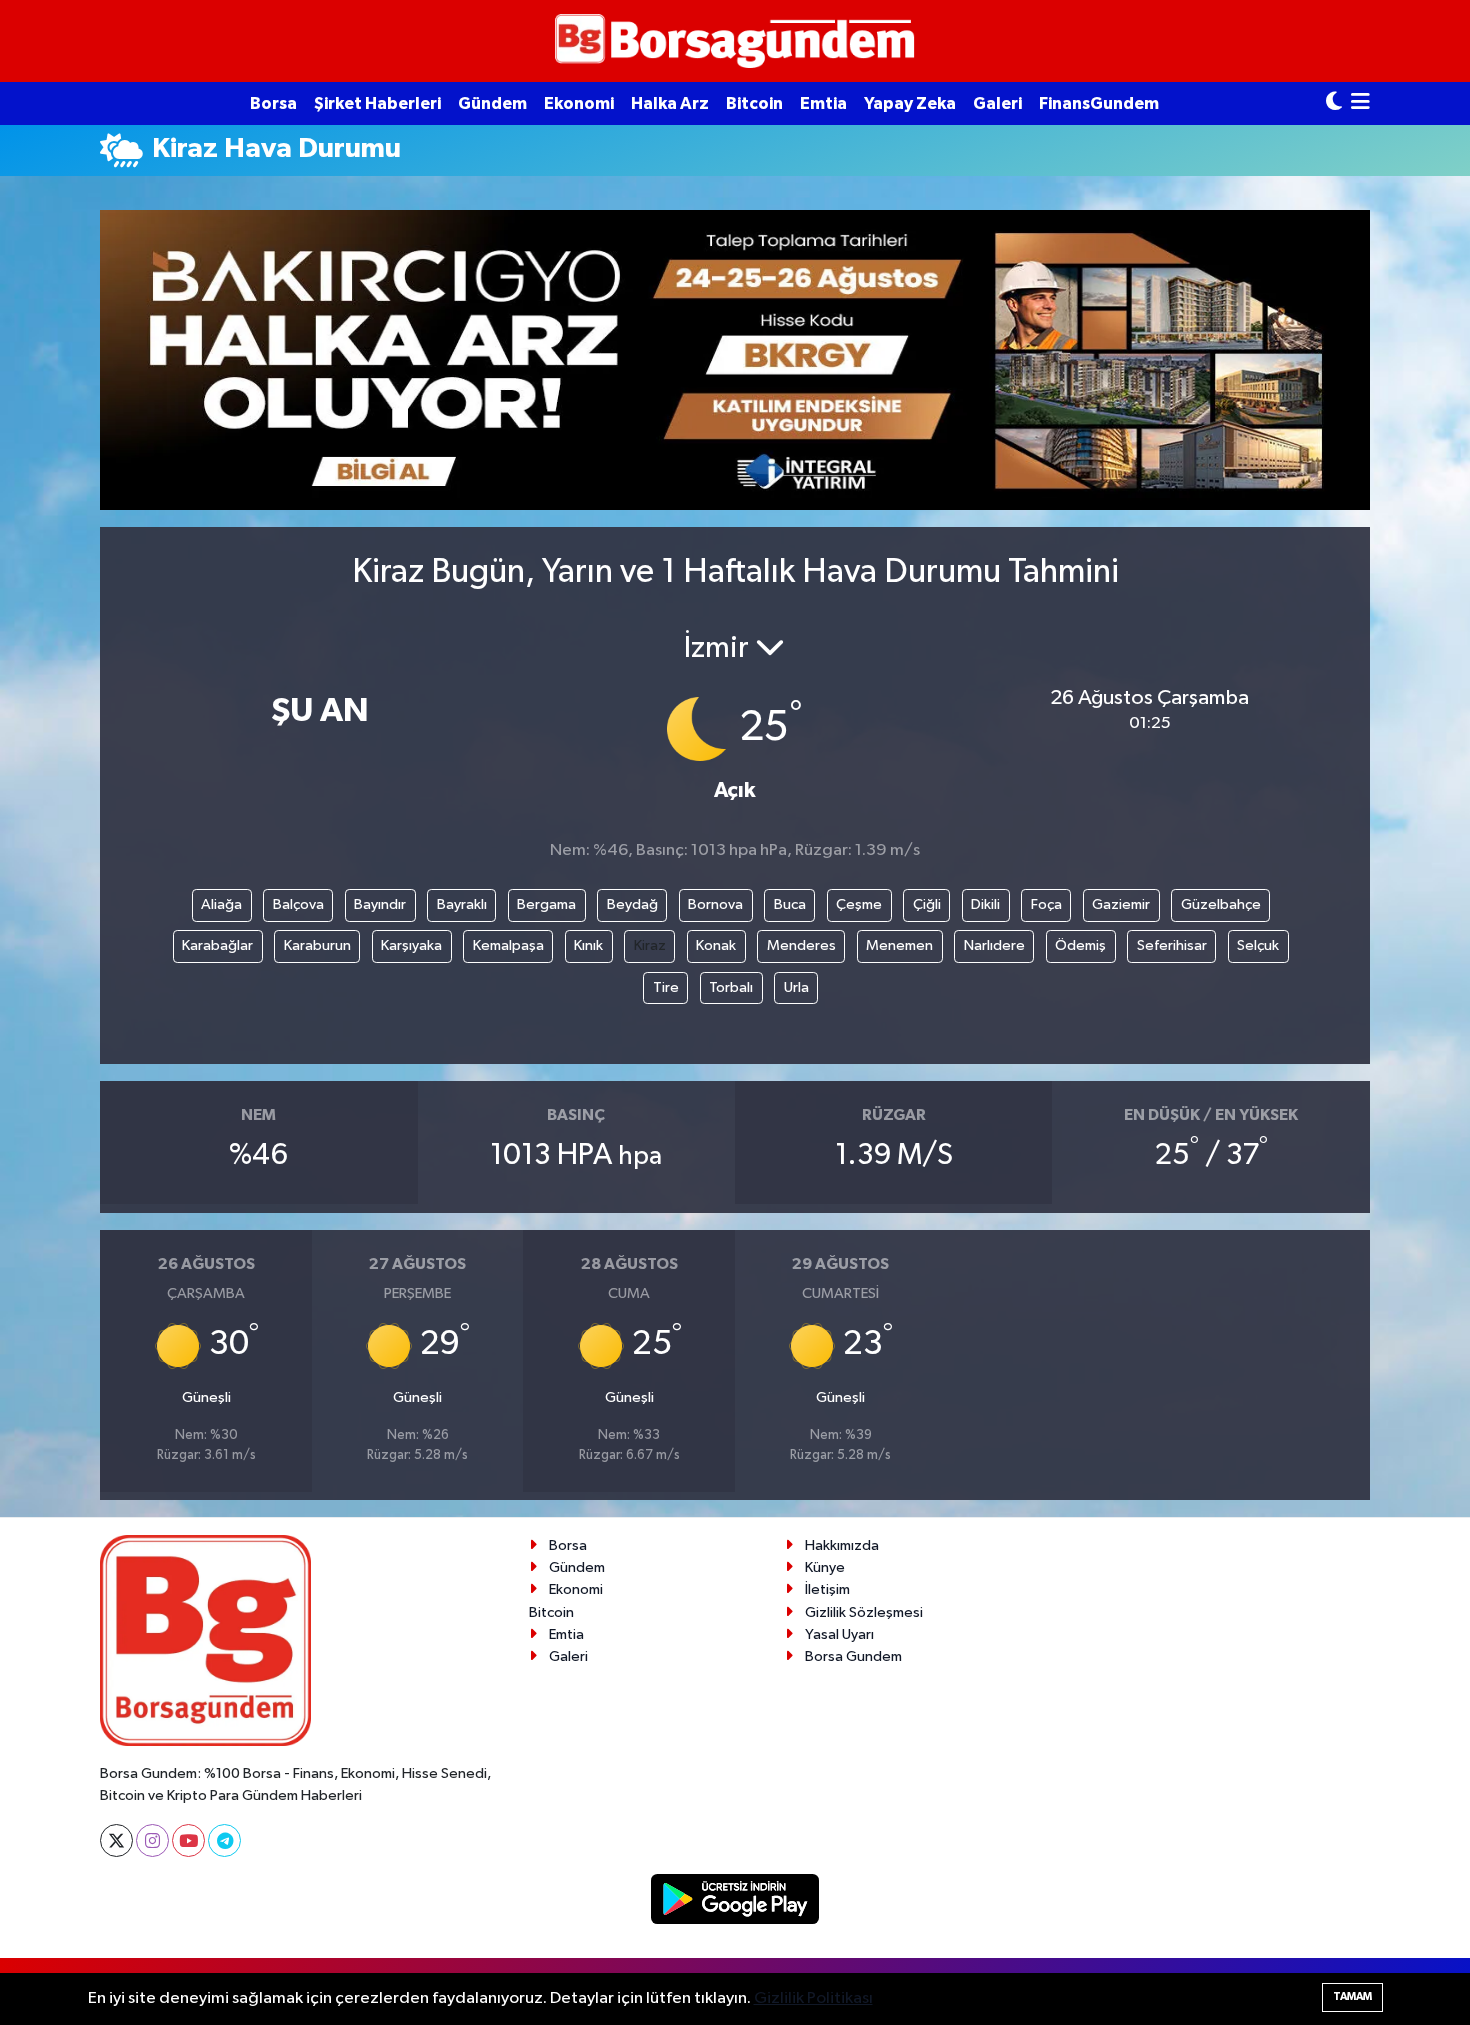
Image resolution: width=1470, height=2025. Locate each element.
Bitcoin (754, 103)
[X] (116, 1840)
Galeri (997, 103)
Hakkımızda (842, 1545)
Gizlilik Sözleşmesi (864, 1612)
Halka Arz (670, 103)
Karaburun (317, 945)
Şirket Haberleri (377, 103)
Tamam (1352, 1996)
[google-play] (735, 1898)
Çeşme (859, 904)
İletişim (827, 1589)
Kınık (588, 945)
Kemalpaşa (508, 945)
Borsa (273, 103)
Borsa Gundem (853, 1656)
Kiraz (650, 945)
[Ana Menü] (1360, 103)
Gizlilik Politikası (813, 1998)
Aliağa (221, 904)
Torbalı (731, 987)
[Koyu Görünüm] (1334, 103)
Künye (825, 1567)
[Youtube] (188, 1840)
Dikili (985, 904)
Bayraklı (462, 904)
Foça (1046, 904)
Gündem (492, 103)
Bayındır (380, 904)
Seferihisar (1172, 945)
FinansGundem (1099, 103)
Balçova (298, 904)
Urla (796, 987)
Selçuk (1258, 945)
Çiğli (927, 904)
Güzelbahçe (1221, 904)
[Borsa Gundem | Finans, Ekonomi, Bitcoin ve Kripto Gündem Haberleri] (735, 41)
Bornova (715, 904)
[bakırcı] (735, 359)
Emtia (823, 103)
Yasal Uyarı (839, 1634)
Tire (666, 987)
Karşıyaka (411, 945)
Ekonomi (579, 103)
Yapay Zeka (910, 103)
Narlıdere (994, 945)
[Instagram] (152, 1840)
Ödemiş (1080, 945)
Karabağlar (217, 945)
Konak (716, 945)
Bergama (546, 904)
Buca (790, 904)
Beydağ (632, 904)
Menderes (801, 945)
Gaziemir (1121, 904)
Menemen (899, 945)
